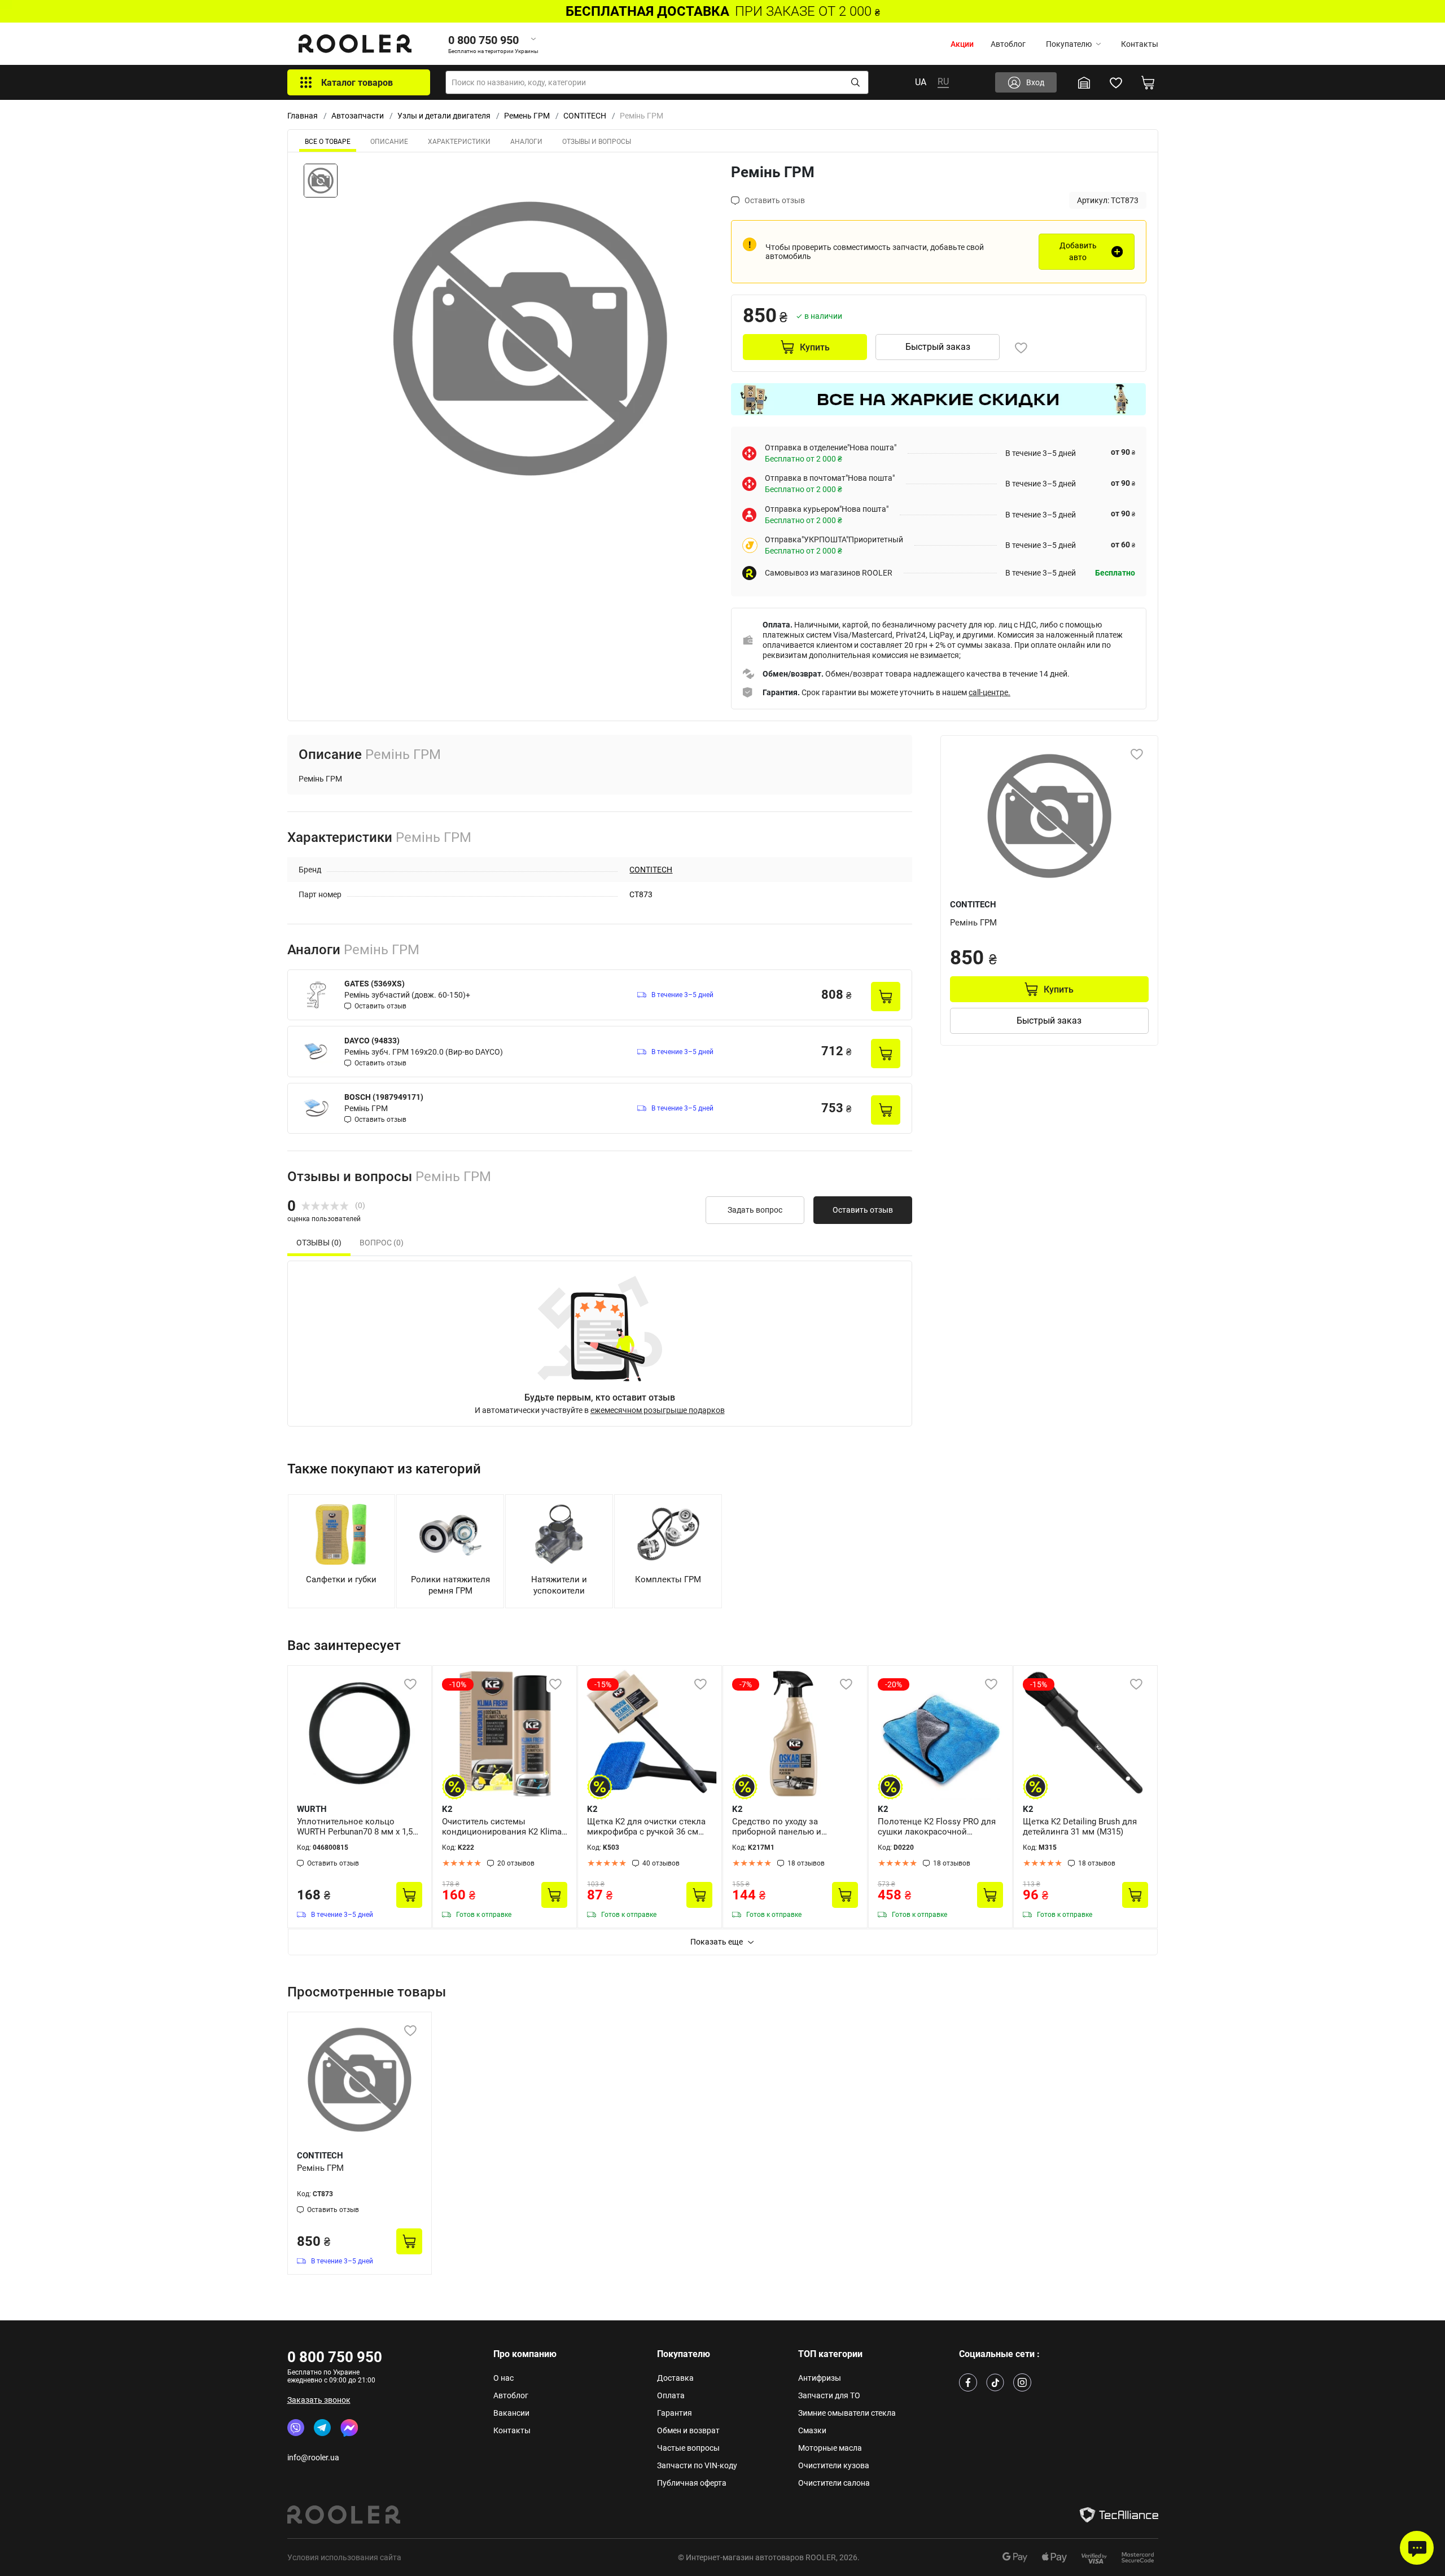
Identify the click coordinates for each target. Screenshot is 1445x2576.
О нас (503, 2378)
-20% (894, 1684)
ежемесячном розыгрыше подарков (658, 1410)
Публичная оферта (692, 2483)
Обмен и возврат (688, 2430)
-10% (458, 1684)
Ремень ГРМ (527, 116)
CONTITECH (585, 116)
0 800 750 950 (335, 2357)
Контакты (1140, 44)
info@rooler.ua (313, 2457)
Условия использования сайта (344, 2557)
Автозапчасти (358, 116)
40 (661, 1863)
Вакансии (511, 2413)
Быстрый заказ (938, 347)
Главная (303, 116)
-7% (746, 1684)
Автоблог (1008, 44)
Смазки (812, 2430)
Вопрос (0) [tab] (382, 1243)
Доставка (675, 2378)
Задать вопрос (755, 1210)
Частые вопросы (688, 2448)
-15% (603, 1684)
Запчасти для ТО (829, 2395)
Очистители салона (834, 2483)
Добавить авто (1078, 251)
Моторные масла (830, 2448)
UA (921, 82)
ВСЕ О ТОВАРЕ (328, 142)
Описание (389, 142)
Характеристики (459, 142)
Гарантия (675, 2413)
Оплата (671, 2395)
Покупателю (1069, 44)
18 (806, 1863)
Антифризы (820, 2378)
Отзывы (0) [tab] (319, 1243)
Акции (962, 44)
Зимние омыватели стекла (847, 2413)
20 (516, 1863)
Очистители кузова (834, 2465)
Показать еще (717, 1942)
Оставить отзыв (863, 1210)
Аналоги (526, 142)
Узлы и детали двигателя (444, 116)
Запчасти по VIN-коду (697, 2465)
